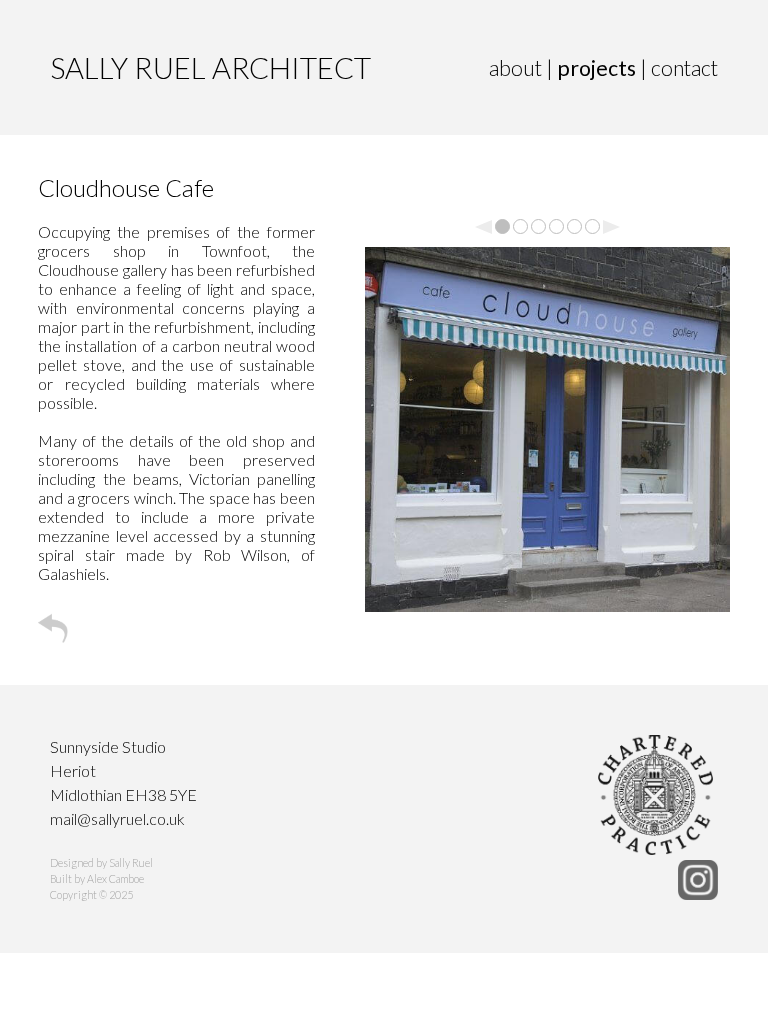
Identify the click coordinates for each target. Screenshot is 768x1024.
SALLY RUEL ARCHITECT (210, 67)
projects (598, 68)
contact (684, 68)
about (517, 68)
